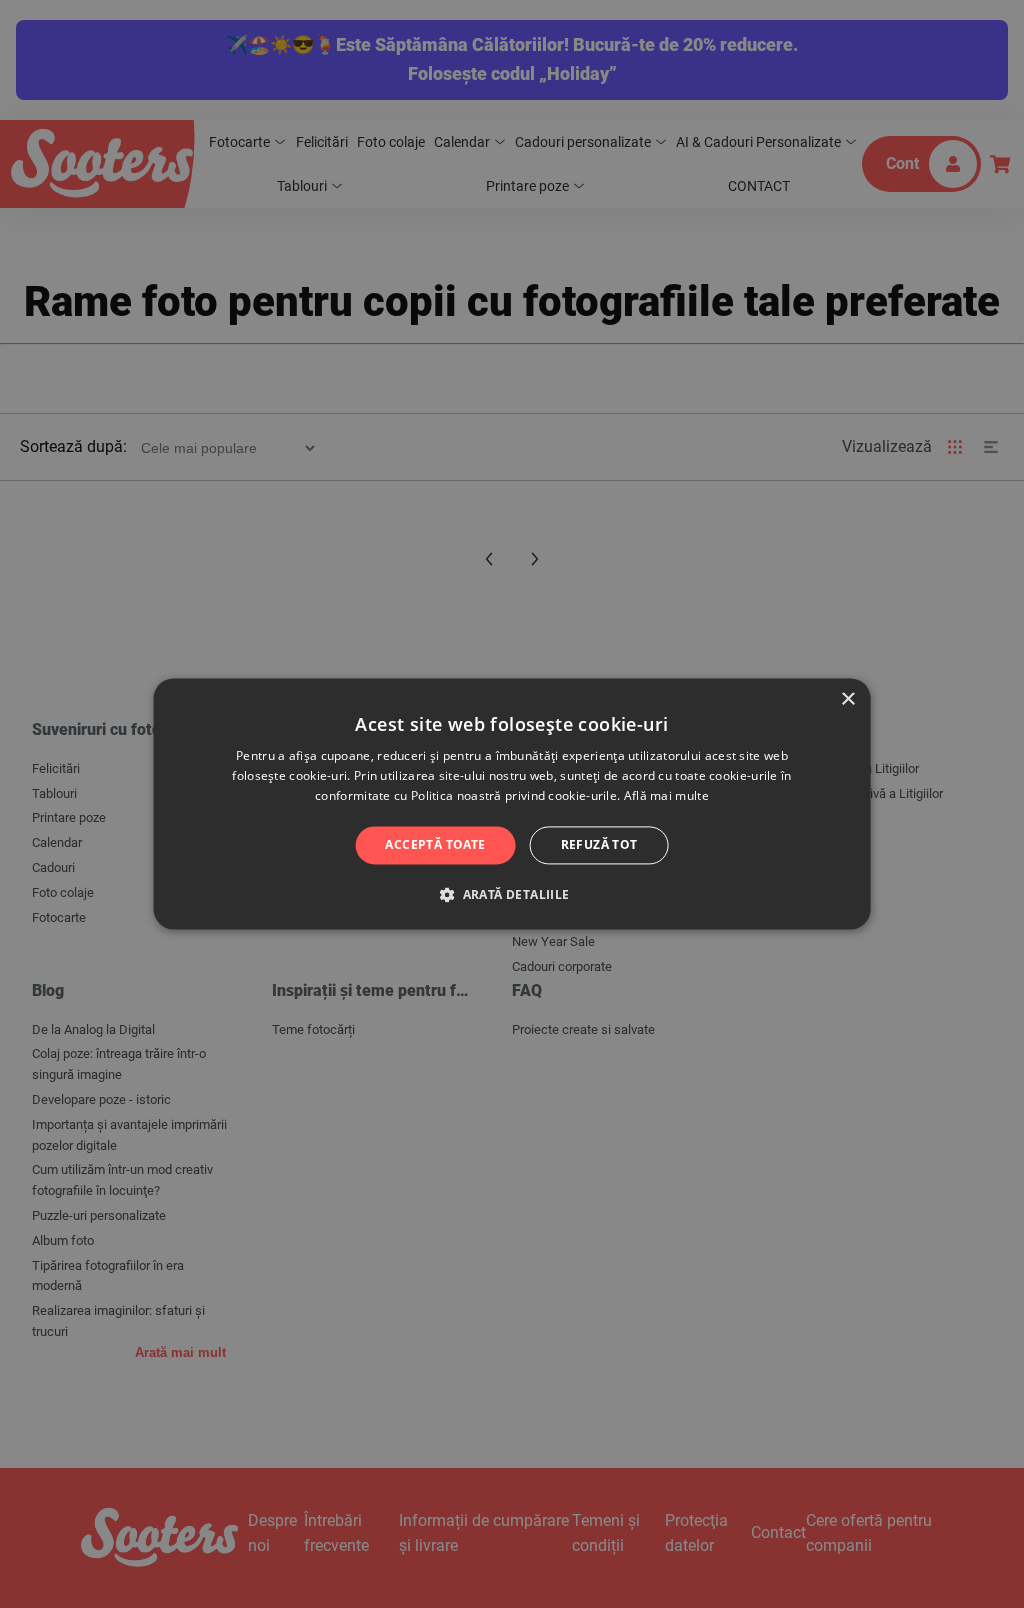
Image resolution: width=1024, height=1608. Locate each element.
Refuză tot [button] (599, 844)
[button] (511, 895)
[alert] (512, 804)
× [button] (847, 699)
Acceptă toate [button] (435, 844)
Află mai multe (666, 795)
